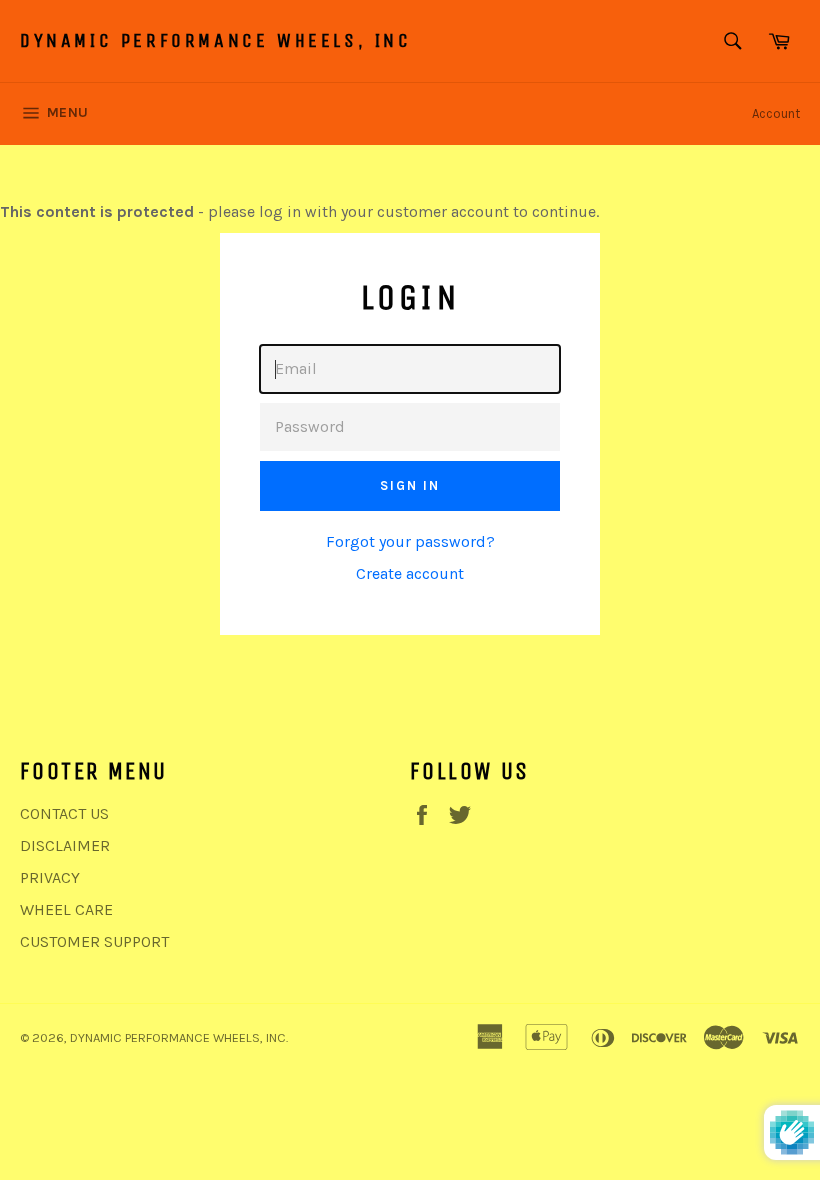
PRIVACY (50, 877)
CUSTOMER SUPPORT (94, 941)
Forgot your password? (410, 541)
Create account (410, 573)
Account (776, 113)
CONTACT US (64, 813)
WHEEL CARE (66, 909)
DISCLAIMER (65, 845)
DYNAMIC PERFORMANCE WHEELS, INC (216, 40)
